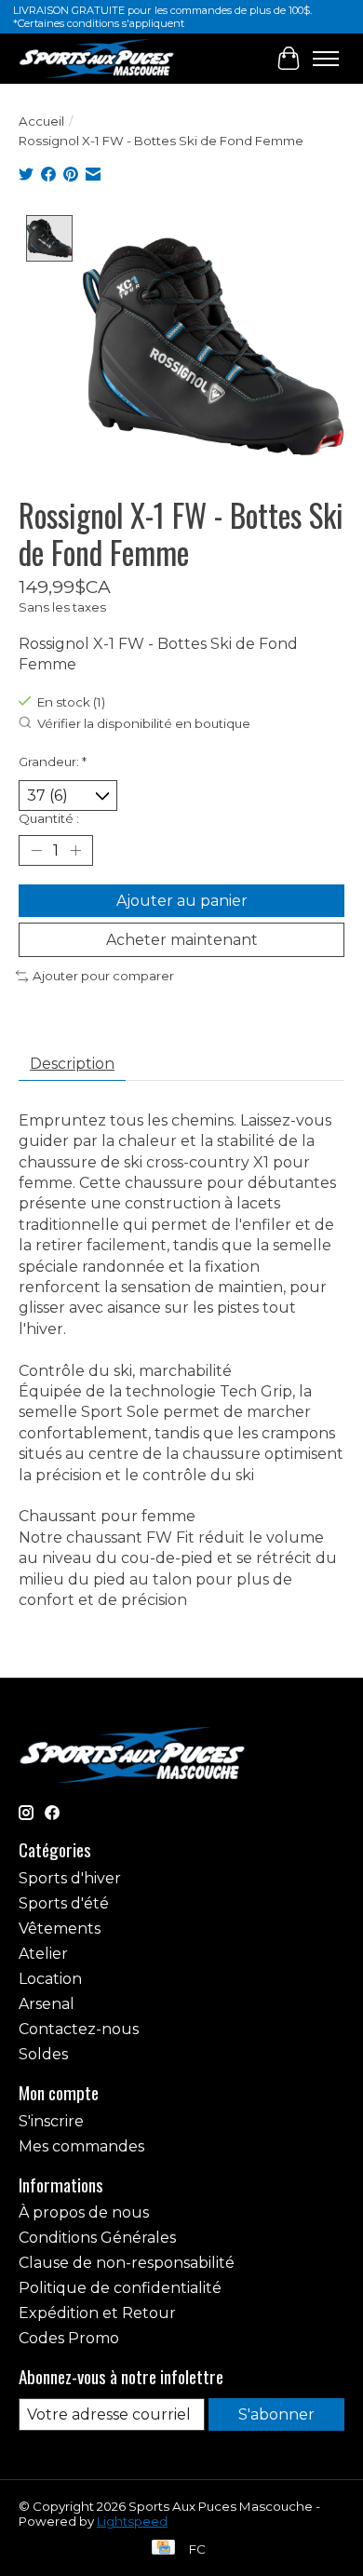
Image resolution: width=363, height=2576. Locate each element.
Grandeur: (53, 762)
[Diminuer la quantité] (36, 850)
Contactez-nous (79, 2029)
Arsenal (47, 2004)
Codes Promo (69, 2338)
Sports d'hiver (70, 1878)
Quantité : (49, 818)
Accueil (41, 121)
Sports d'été (64, 1903)
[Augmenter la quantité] (75, 850)
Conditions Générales (97, 2238)
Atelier (43, 1954)
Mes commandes (81, 2146)
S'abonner (276, 2414)
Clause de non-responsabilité (127, 2263)
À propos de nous (84, 2212)
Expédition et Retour (97, 2313)
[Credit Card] (163, 2549)
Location (50, 1979)
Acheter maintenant (182, 940)
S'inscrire (51, 2121)
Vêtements (60, 1929)
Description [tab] (72, 1064)
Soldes (43, 2054)
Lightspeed (132, 2521)
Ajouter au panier (182, 901)
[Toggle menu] (326, 59)
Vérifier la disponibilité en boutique (144, 723)
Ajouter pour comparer (103, 976)
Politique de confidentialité (120, 2288)
